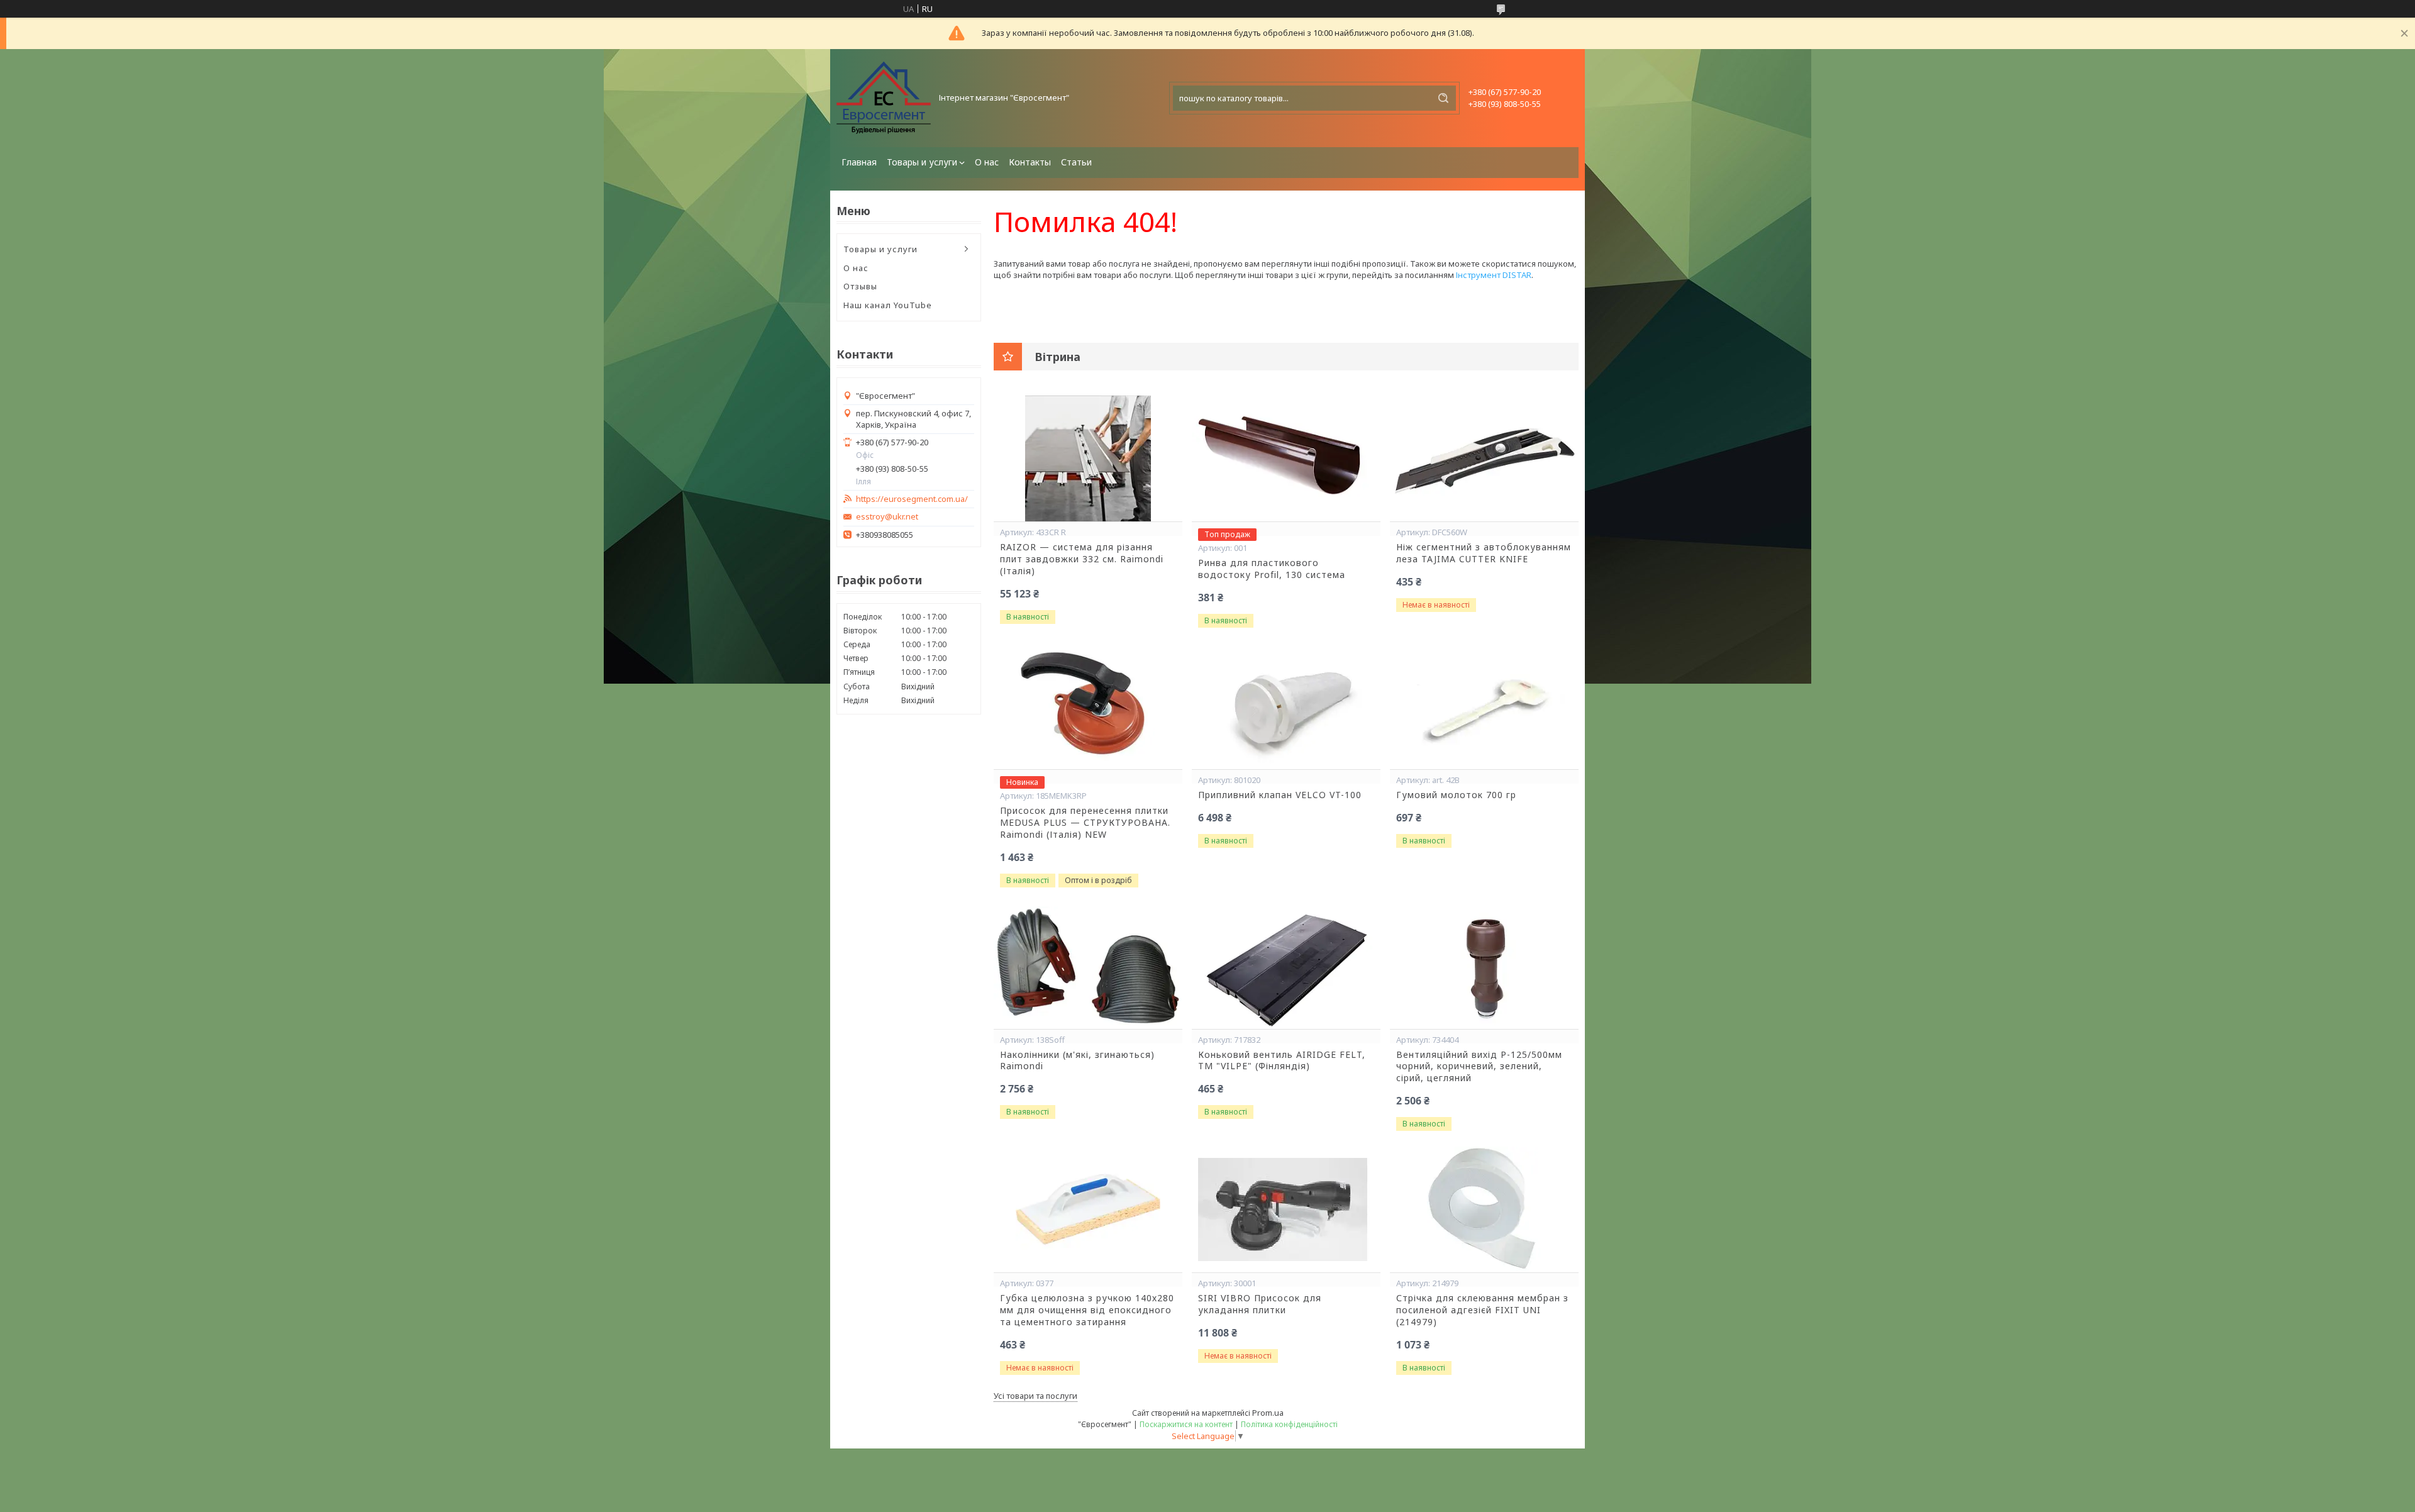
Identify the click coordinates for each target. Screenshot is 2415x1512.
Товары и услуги (922, 162)
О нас (987, 162)
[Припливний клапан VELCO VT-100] (1286, 706)
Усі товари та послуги (1035, 1396)
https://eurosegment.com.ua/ (912, 499)
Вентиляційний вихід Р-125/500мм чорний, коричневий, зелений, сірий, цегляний (1479, 1067)
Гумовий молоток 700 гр (1456, 795)
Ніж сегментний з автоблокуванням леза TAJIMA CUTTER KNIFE (1484, 553)
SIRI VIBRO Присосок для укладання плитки (1260, 1304)
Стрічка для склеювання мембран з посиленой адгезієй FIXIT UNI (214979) (1482, 1310)
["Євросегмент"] (884, 98)
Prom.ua (1268, 1413)
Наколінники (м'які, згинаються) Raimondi (1077, 1061)
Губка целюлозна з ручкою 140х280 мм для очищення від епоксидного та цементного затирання (1087, 1310)
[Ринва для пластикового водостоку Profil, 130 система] (1286, 459)
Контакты (1030, 162)
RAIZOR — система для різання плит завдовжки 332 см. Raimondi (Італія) (1082, 559)
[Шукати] (1443, 98)
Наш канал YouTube (888, 305)
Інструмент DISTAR (1494, 275)
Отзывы (860, 286)
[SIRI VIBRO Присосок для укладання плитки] (1286, 1209)
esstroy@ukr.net (887, 517)
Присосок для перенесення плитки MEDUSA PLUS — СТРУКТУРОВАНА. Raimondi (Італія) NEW (1085, 823)
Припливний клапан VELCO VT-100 (1280, 795)
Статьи (1076, 162)
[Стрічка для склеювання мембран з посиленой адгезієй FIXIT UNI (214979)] (1484, 1209)
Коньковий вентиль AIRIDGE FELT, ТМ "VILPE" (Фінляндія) (1282, 1061)
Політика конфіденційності (1289, 1424)
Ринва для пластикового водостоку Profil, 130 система (1272, 569)
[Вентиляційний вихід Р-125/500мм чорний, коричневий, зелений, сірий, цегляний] (1484, 966)
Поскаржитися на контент (1186, 1424)
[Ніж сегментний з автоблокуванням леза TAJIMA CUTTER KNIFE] (1484, 459)
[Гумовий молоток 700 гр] (1484, 706)
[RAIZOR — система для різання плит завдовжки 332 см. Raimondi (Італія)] (1088, 459)
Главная (859, 162)
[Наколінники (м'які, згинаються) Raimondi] (1088, 966)
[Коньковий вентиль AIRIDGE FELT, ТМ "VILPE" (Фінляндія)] (1286, 966)
